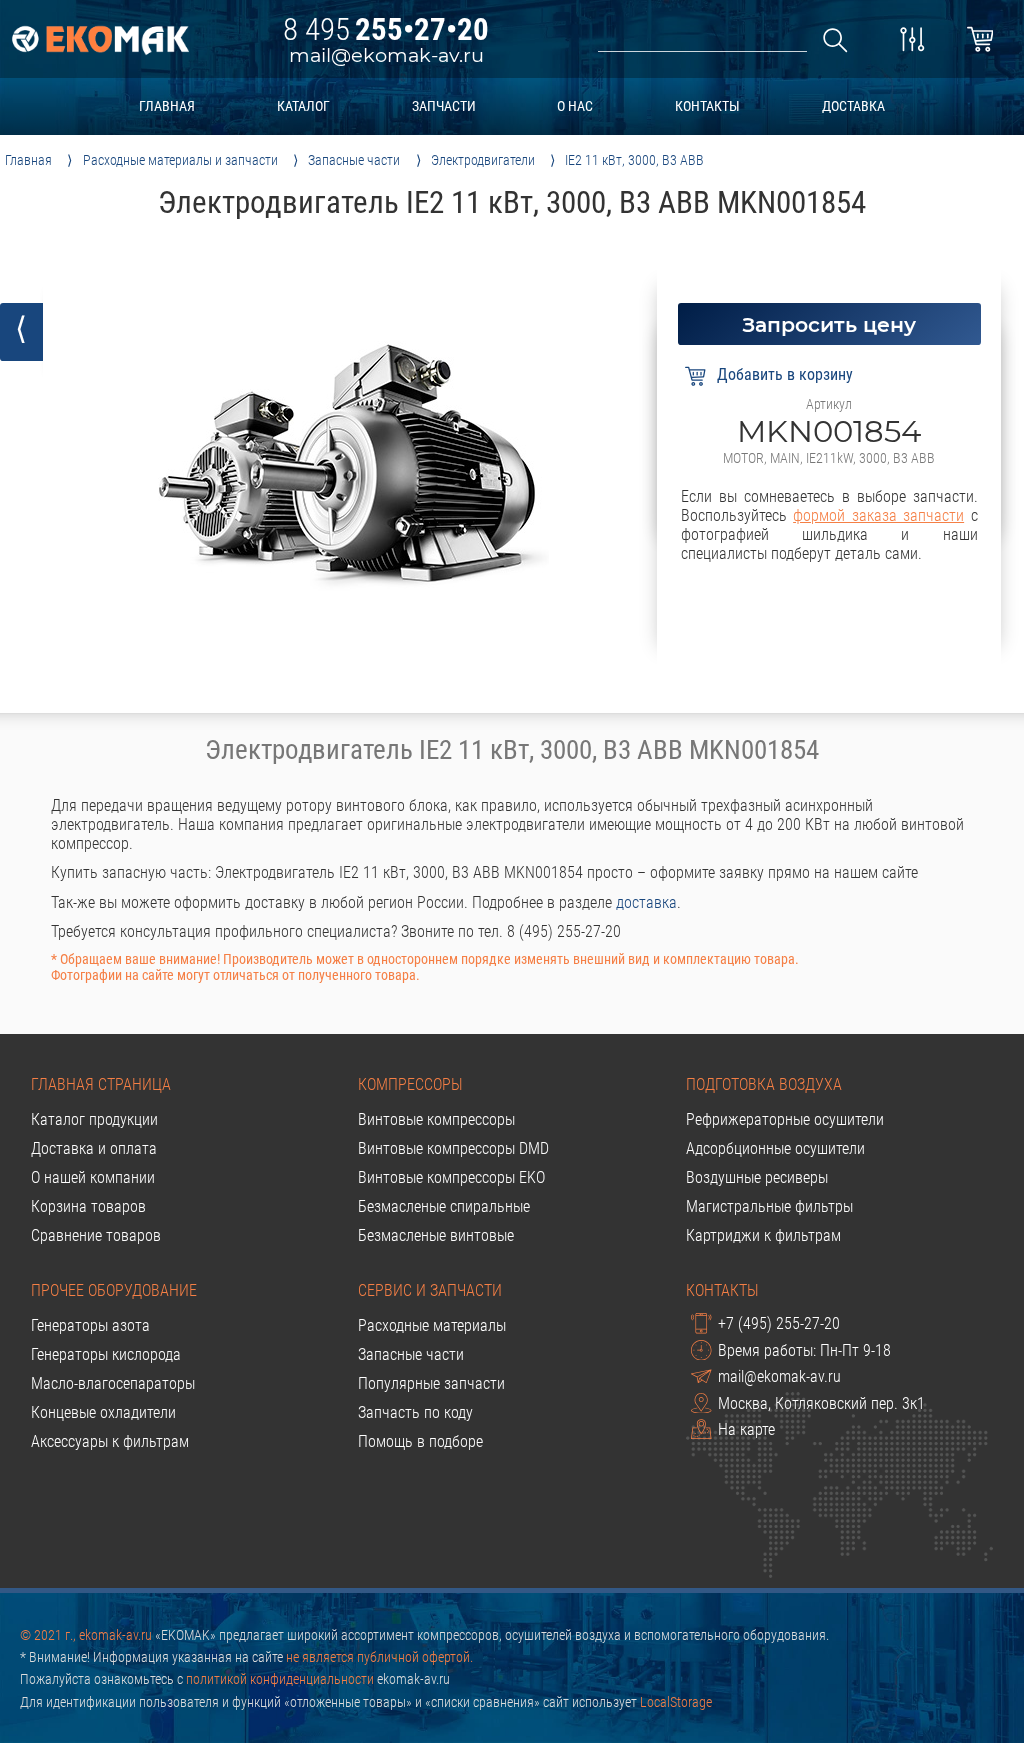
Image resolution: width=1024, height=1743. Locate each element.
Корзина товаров (88, 1206)
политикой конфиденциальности (280, 1679)
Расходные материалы (432, 1325)
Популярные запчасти (431, 1383)
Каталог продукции (94, 1119)
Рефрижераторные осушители (785, 1119)
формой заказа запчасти (878, 515)
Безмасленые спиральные (444, 1206)
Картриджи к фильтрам (763, 1235)
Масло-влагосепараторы (113, 1383)
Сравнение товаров (96, 1235)
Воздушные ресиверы (757, 1177)
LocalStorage (676, 1702)
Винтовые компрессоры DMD (453, 1148)
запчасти (444, 106)
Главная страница (101, 1084)
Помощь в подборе (420, 1441)
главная (167, 106)
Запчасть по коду (415, 1412)
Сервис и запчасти (430, 1290)
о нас (575, 106)
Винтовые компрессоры (436, 1119)
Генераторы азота (90, 1325)
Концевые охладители (103, 1412)
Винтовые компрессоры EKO (451, 1177)
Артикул (829, 404)
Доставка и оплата (94, 1148)
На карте (746, 1430)
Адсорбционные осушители (775, 1148)
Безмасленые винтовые (436, 1235)
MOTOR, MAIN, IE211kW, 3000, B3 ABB (829, 458)
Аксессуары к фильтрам (110, 1441)
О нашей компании (93, 1177)
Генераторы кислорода (106, 1354)
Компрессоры (410, 1084)
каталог (303, 106)
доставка (853, 106)
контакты (707, 106)
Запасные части (411, 1354)
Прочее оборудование (114, 1290)
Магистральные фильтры (769, 1206)
